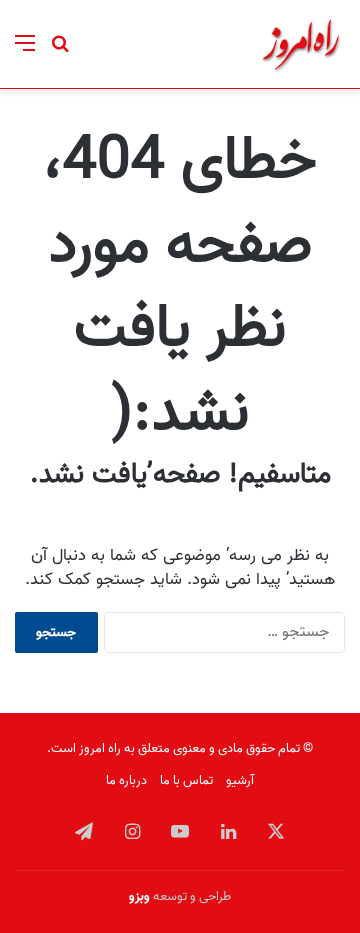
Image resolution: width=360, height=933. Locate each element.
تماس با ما (186, 780)
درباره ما (126, 780)
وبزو (139, 896)
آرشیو (240, 780)
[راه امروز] (301, 44)
